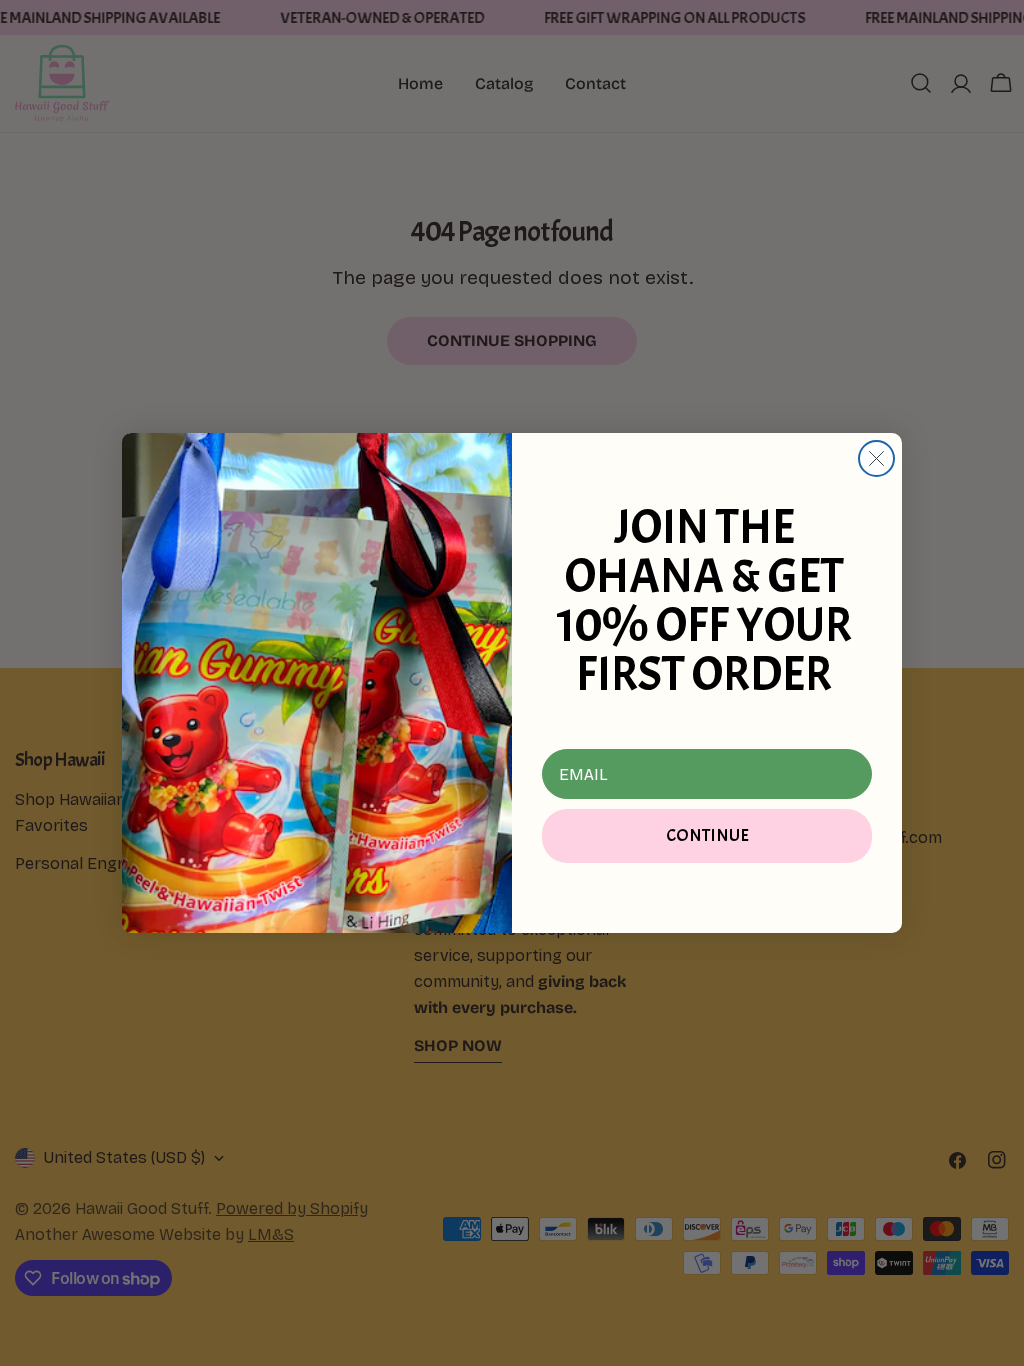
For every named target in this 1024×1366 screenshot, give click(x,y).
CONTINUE (707, 835)
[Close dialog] (876, 458)
